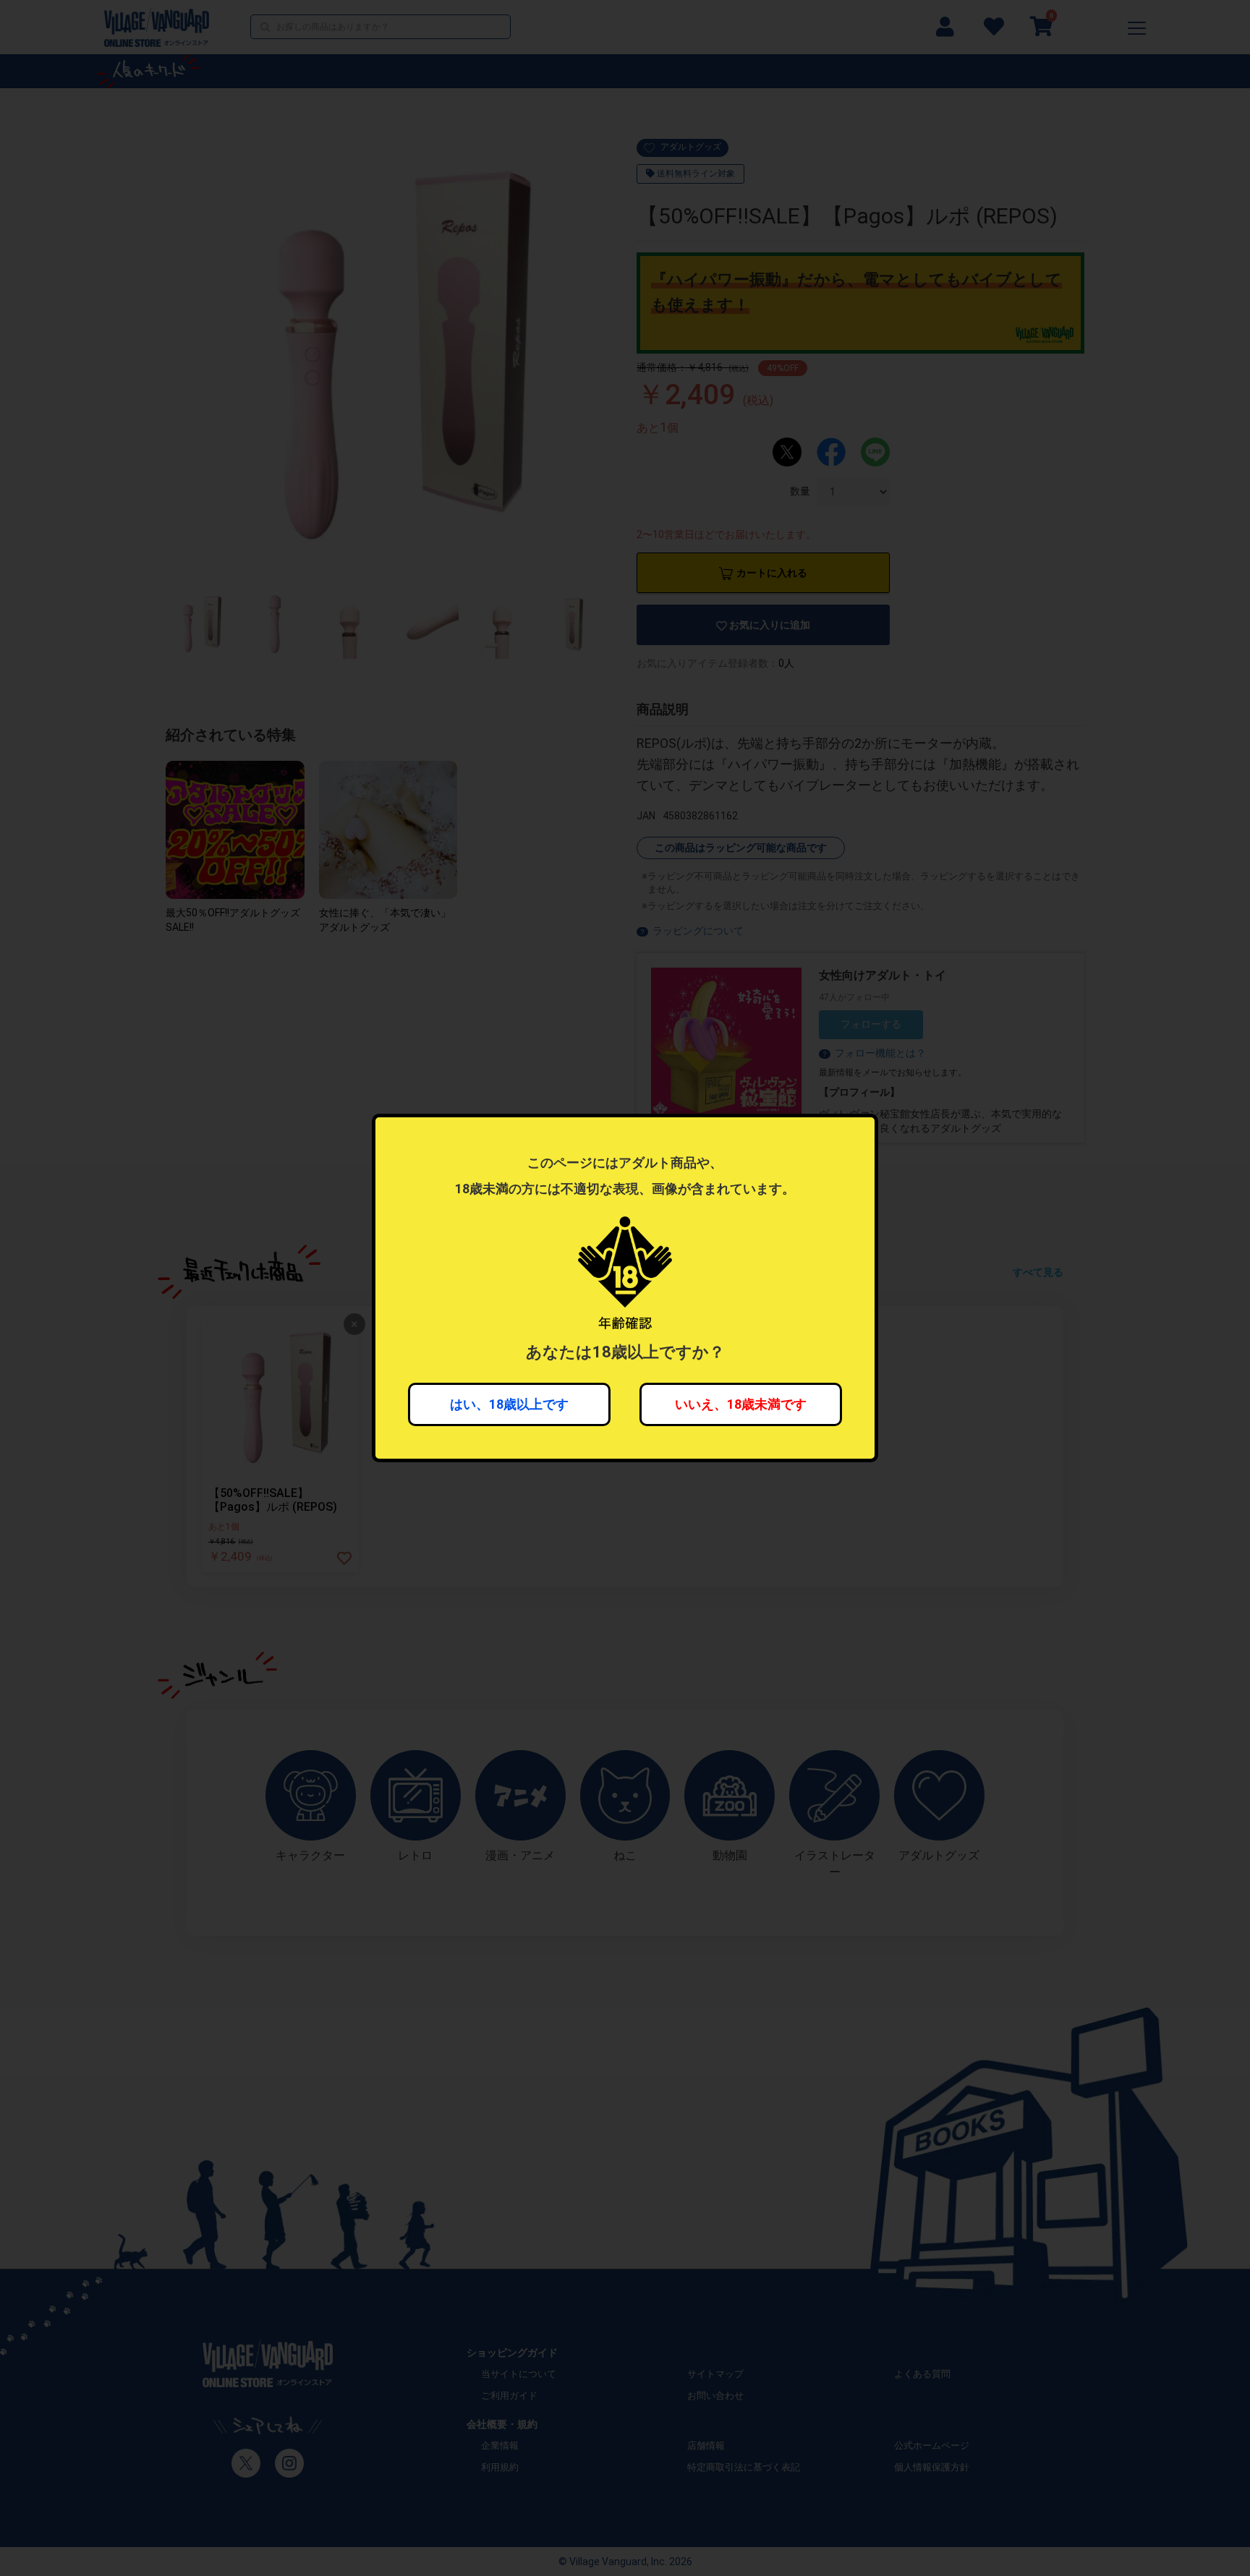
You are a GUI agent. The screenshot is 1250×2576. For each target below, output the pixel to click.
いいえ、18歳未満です (741, 1404)
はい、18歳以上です (509, 1404)
